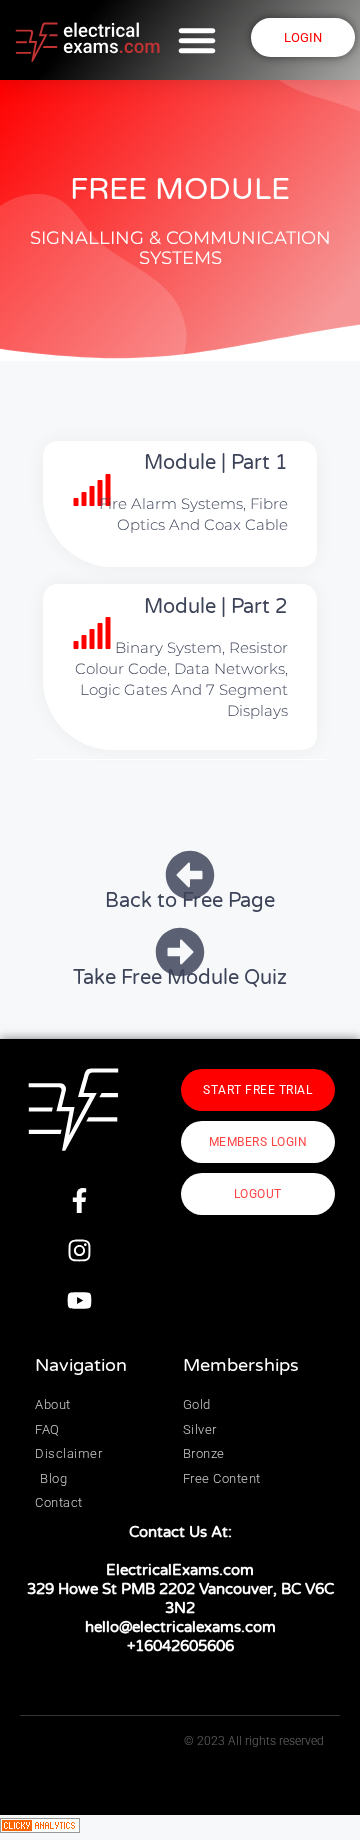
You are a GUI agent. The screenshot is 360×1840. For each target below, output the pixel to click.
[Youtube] (79, 1300)
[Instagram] (79, 1250)
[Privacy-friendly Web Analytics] (40, 1827)
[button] (197, 40)
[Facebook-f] (79, 1200)
